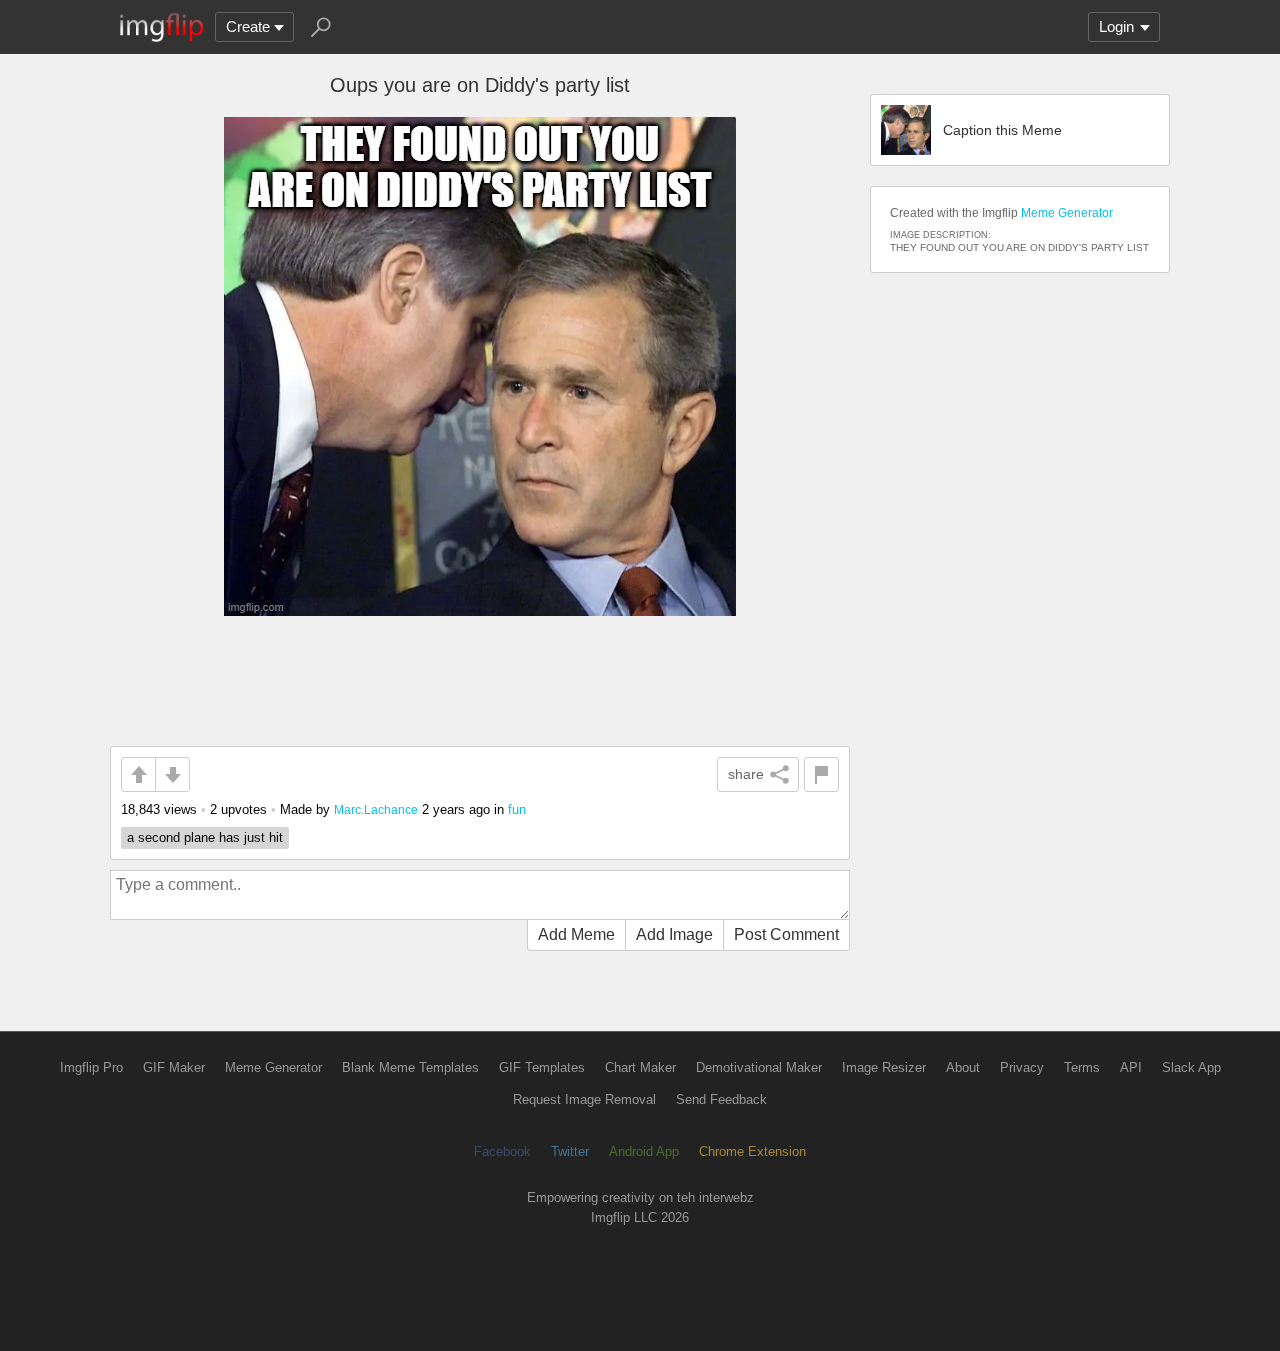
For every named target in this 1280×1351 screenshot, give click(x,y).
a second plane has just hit (205, 837)
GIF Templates (542, 1067)
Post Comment (786, 934)
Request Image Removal (584, 1099)
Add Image (674, 934)
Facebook (502, 1151)
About (963, 1067)
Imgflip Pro (91, 1067)
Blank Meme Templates (410, 1067)
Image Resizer (884, 1067)
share (746, 774)
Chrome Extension (752, 1151)
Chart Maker (640, 1067)
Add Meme (576, 934)
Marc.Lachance (376, 809)
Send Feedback (721, 1099)
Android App (644, 1151)
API (1131, 1067)
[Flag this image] (821, 774)
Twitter (570, 1151)
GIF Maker (174, 1067)
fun (517, 809)
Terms (1082, 1067)
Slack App (1191, 1067)
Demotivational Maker (759, 1067)
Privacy (1022, 1067)
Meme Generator (1067, 213)
